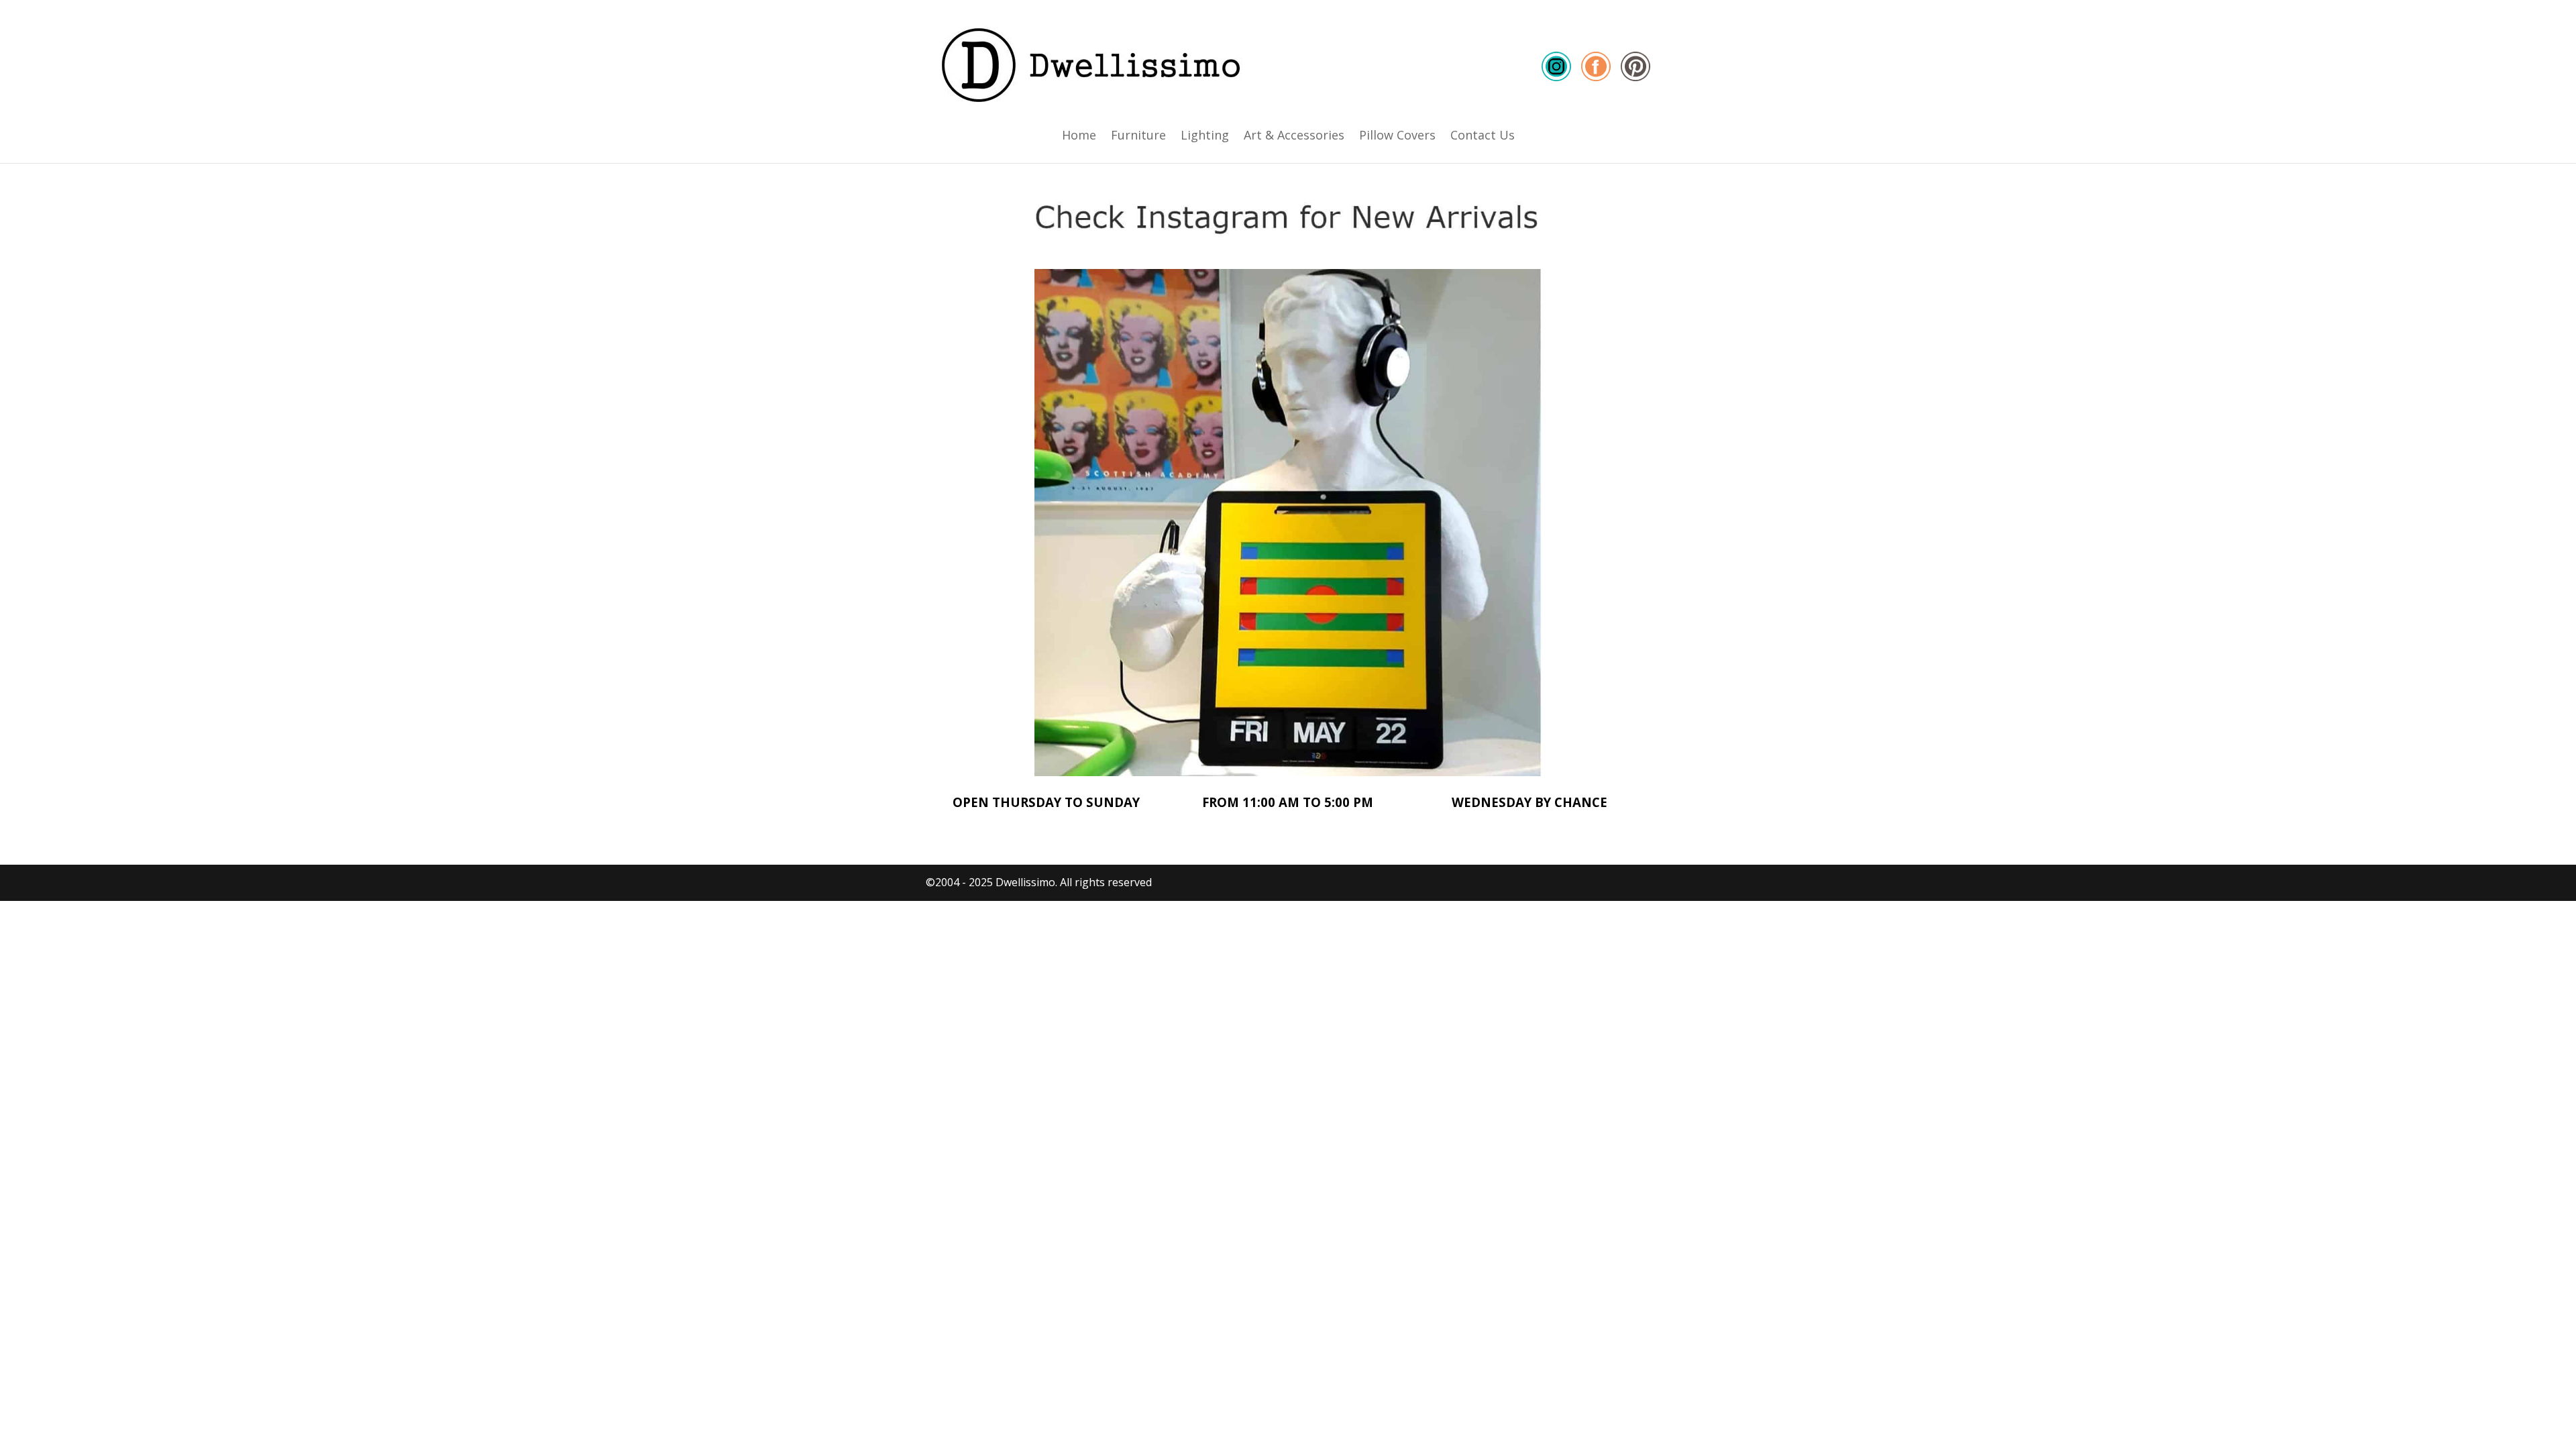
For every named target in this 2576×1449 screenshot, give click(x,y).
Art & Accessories (1294, 137)
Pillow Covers (1397, 137)
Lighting (1205, 137)
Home (1079, 137)
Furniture (1138, 137)
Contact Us (1483, 137)
